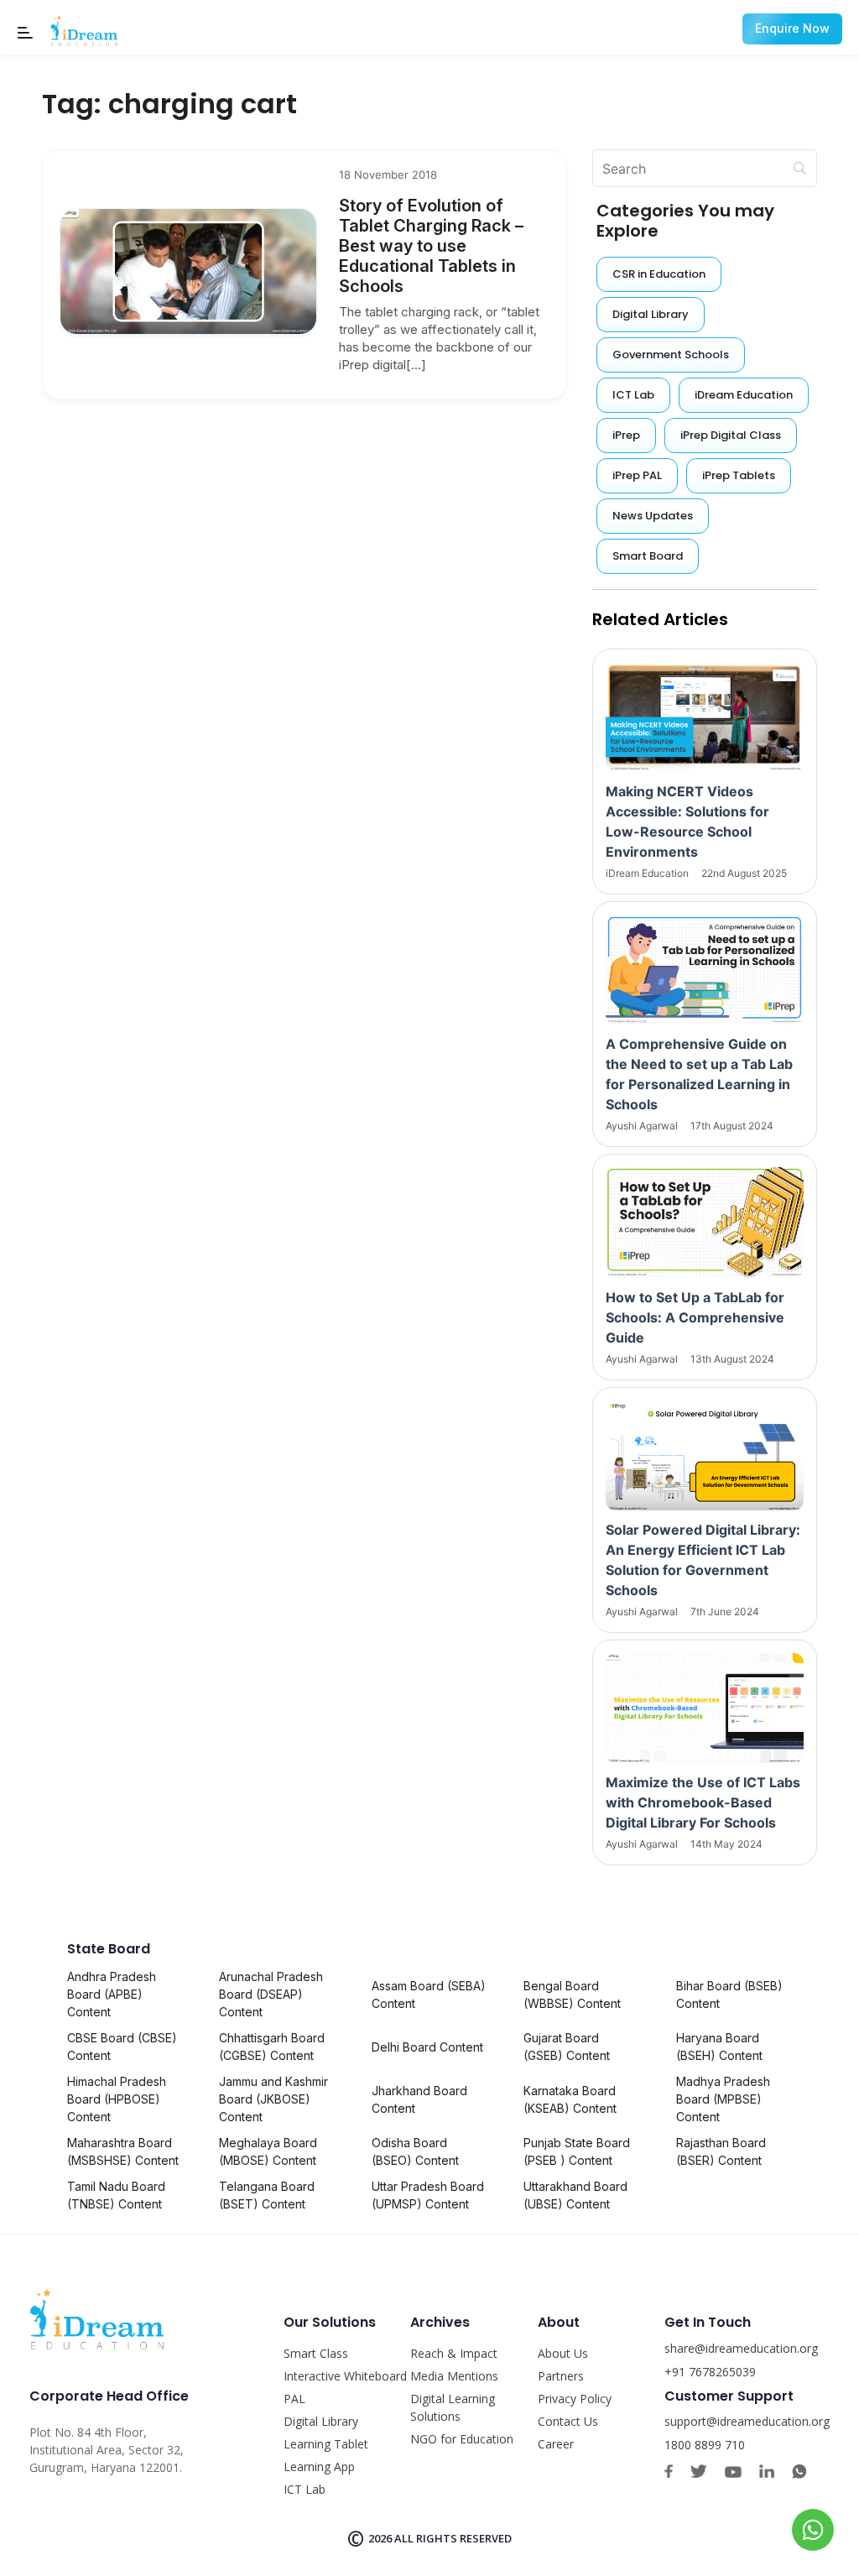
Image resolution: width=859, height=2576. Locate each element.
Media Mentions (454, 2376)
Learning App (319, 2466)
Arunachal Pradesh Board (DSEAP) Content (271, 1994)
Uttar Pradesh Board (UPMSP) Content (428, 2195)
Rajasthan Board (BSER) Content (721, 2151)
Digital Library (321, 2421)
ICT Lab (305, 2489)
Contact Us (568, 2421)
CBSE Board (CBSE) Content (122, 2047)
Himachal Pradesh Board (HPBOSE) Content (117, 2099)
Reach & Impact (454, 2353)
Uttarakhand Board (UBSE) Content (575, 2195)
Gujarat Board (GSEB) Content (567, 2047)
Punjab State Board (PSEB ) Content (577, 2151)
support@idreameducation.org (747, 2421)
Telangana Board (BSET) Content (267, 2195)
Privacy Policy (575, 2399)
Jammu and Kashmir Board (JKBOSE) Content (273, 2099)
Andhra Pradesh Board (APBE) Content (112, 1994)
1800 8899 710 (705, 2445)
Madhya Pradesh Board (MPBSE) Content (723, 2099)
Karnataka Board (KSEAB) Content (570, 2099)
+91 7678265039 (710, 2372)
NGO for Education (462, 2439)
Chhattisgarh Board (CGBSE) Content (272, 2047)
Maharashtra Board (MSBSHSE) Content (123, 2151)
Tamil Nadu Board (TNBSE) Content (116, 2195)
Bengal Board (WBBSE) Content (572, 1995)
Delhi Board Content (427, 2047)
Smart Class (316, 2353)
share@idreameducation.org (741, 2348)
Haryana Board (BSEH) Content (719, 2047)
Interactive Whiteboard (345, 2376)
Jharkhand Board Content (419, 2099)
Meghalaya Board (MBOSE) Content (268, 2151)
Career (556, 2444)
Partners (561, 2376)
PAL (294, 2399)
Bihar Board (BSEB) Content (729, 1995)
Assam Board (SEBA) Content (429, 1995)
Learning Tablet (326, 2444)
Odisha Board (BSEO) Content (415, 2151)
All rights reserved (453, 2538)
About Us (563, 2353)
